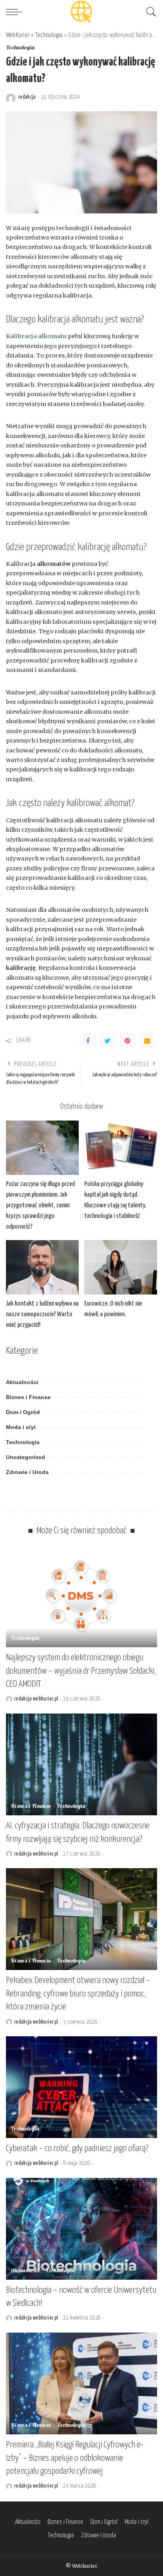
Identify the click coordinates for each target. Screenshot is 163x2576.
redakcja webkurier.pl (36, 1699)
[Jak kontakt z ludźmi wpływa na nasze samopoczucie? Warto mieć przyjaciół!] (42, 1267)
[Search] (149, 12)
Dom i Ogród (23, 1412)
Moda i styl (21, 1427)
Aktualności (22, 1382)
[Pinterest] (127, 1041)
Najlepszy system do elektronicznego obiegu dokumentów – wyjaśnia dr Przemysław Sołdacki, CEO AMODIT (81, 1671)
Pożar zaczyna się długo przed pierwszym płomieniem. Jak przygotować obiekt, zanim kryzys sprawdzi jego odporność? (40, 1206)
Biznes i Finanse (28, 1397)
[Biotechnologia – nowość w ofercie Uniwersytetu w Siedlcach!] (81, 2229)
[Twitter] (108, 1041)
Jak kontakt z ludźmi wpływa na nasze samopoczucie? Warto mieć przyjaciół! (42, 1314)
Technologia (21, 48)
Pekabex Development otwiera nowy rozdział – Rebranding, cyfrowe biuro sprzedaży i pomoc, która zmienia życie (78, 1994)
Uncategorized (26, 1457)
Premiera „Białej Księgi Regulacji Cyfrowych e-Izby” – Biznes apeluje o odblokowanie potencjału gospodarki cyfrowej (75, 2458)
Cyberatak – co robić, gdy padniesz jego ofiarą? (77, 2149)
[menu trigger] (16, 12)
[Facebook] (88, 1041)
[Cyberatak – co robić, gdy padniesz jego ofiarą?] (81, 2087)
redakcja (27, 97)
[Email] (147, 1041)
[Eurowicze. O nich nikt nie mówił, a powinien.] (121, 1267)
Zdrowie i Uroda (27, 1472)
